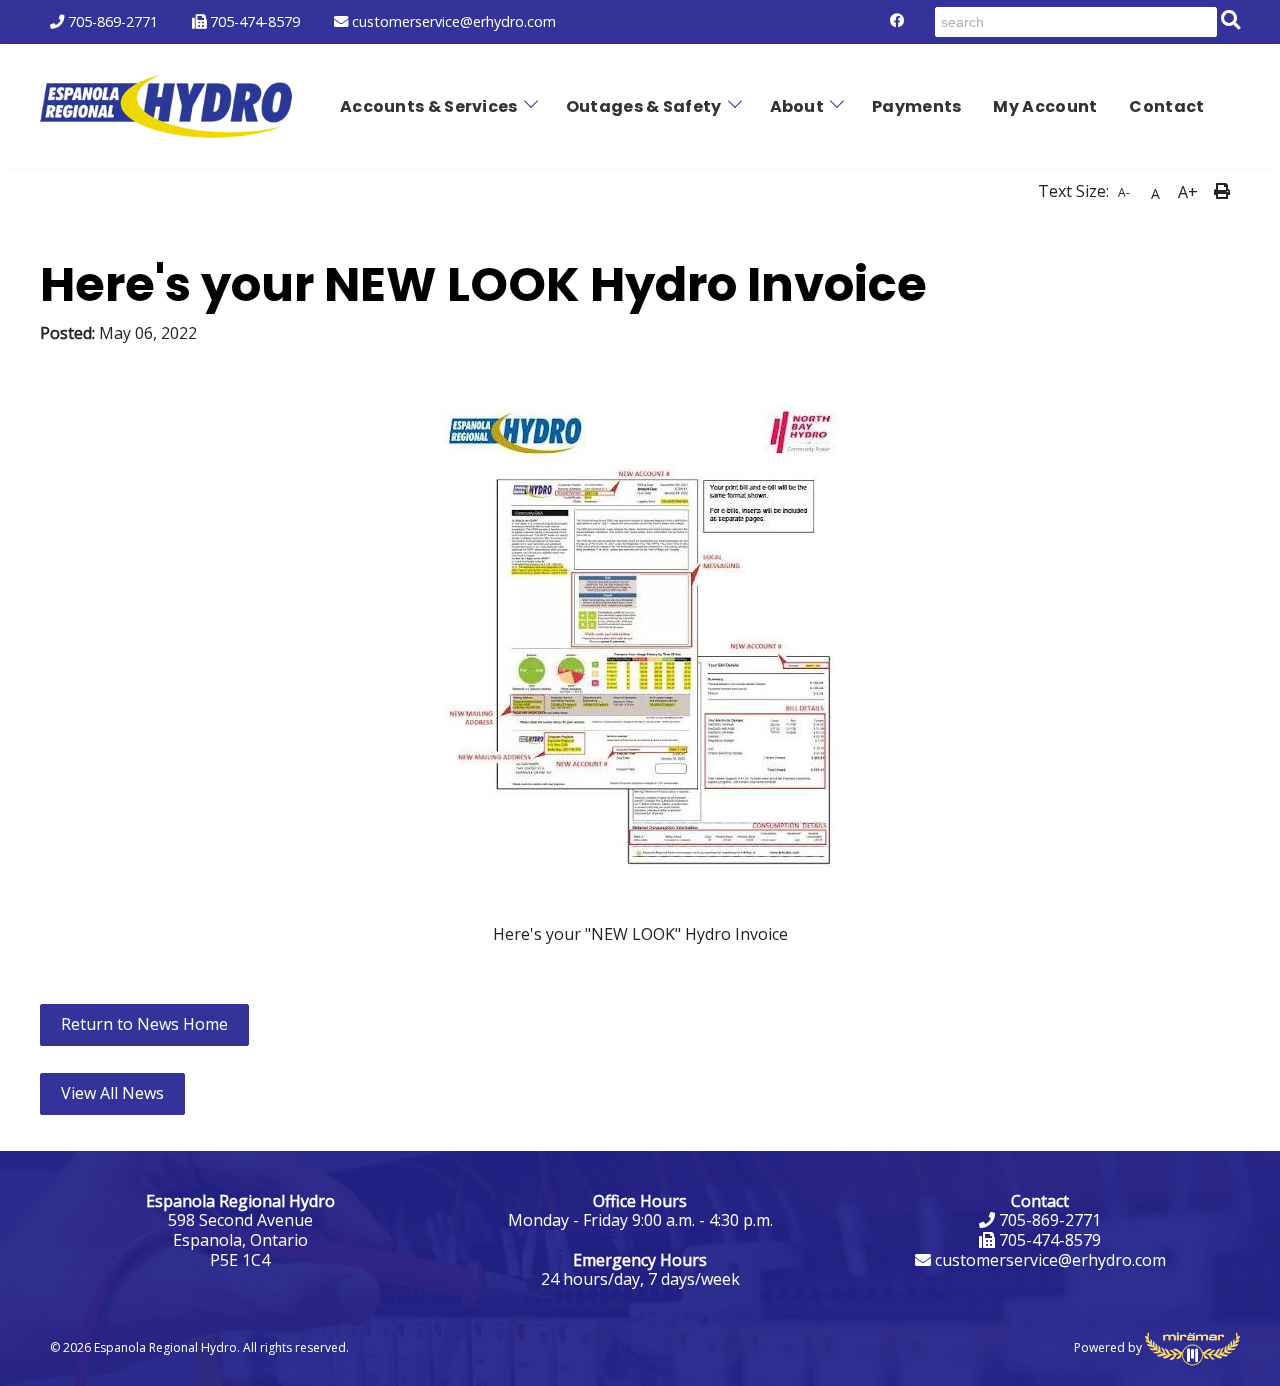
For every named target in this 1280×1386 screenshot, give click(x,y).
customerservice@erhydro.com (452, 22)
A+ (1188, 192)
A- (1124, 192)
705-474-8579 (253, 22)
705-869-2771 (111, 22)
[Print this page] (1225, 192)
